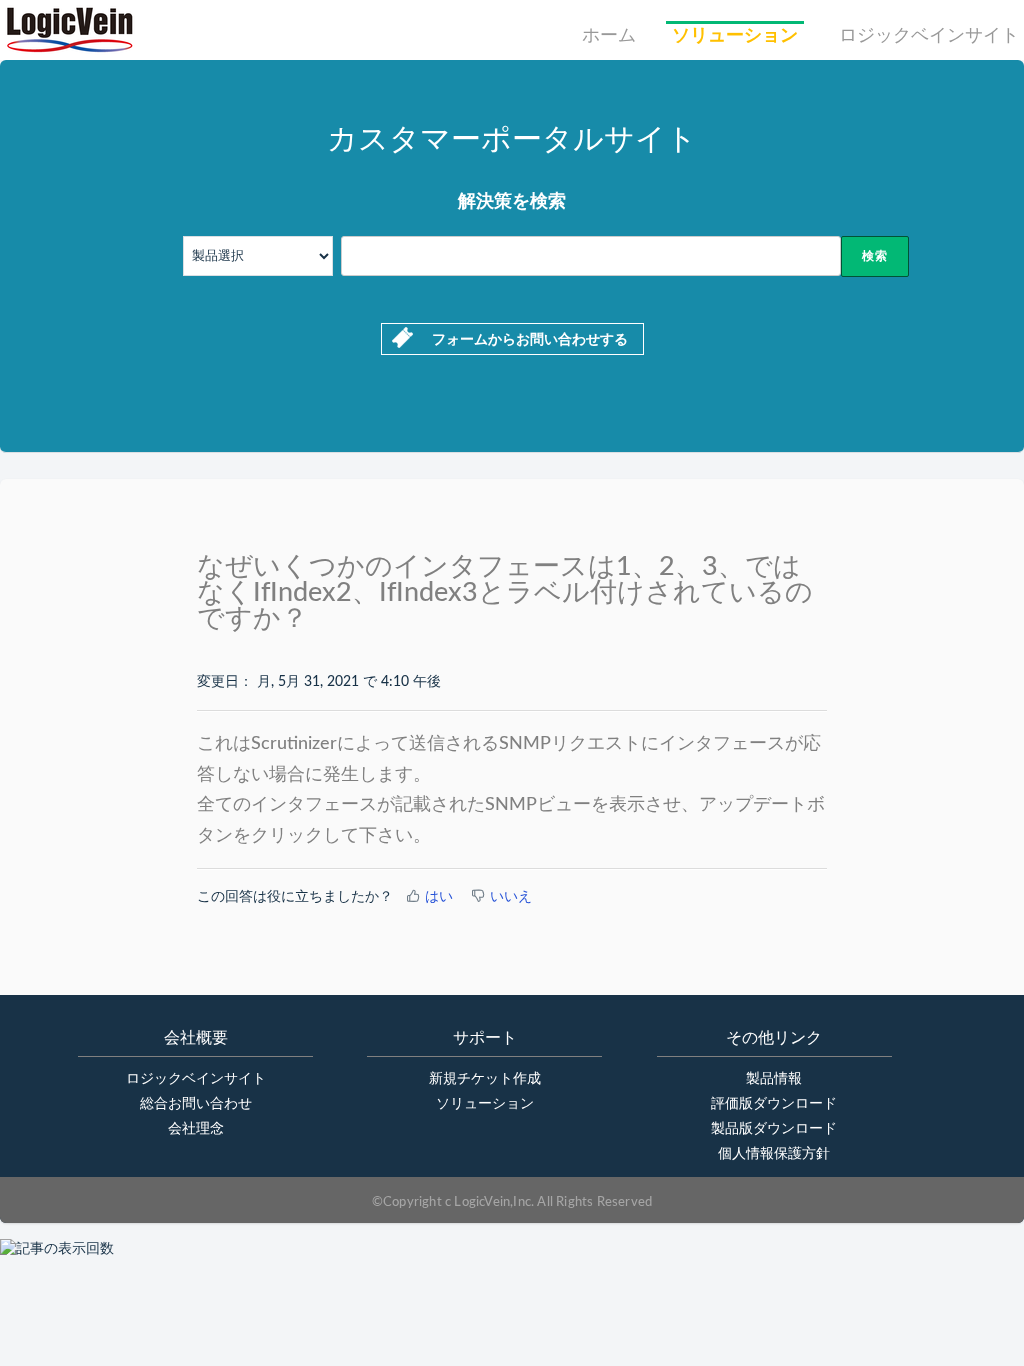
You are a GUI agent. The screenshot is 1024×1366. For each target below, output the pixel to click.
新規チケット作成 (485, 1079)
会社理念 (196, 1129)
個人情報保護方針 (774, 1154)
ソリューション (735, 36)
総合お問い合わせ (196, 1104)
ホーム (609, 36)
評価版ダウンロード (774, 1104)
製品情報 (774, 1079)
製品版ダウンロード (774, 1129)
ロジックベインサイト (929, 36)
